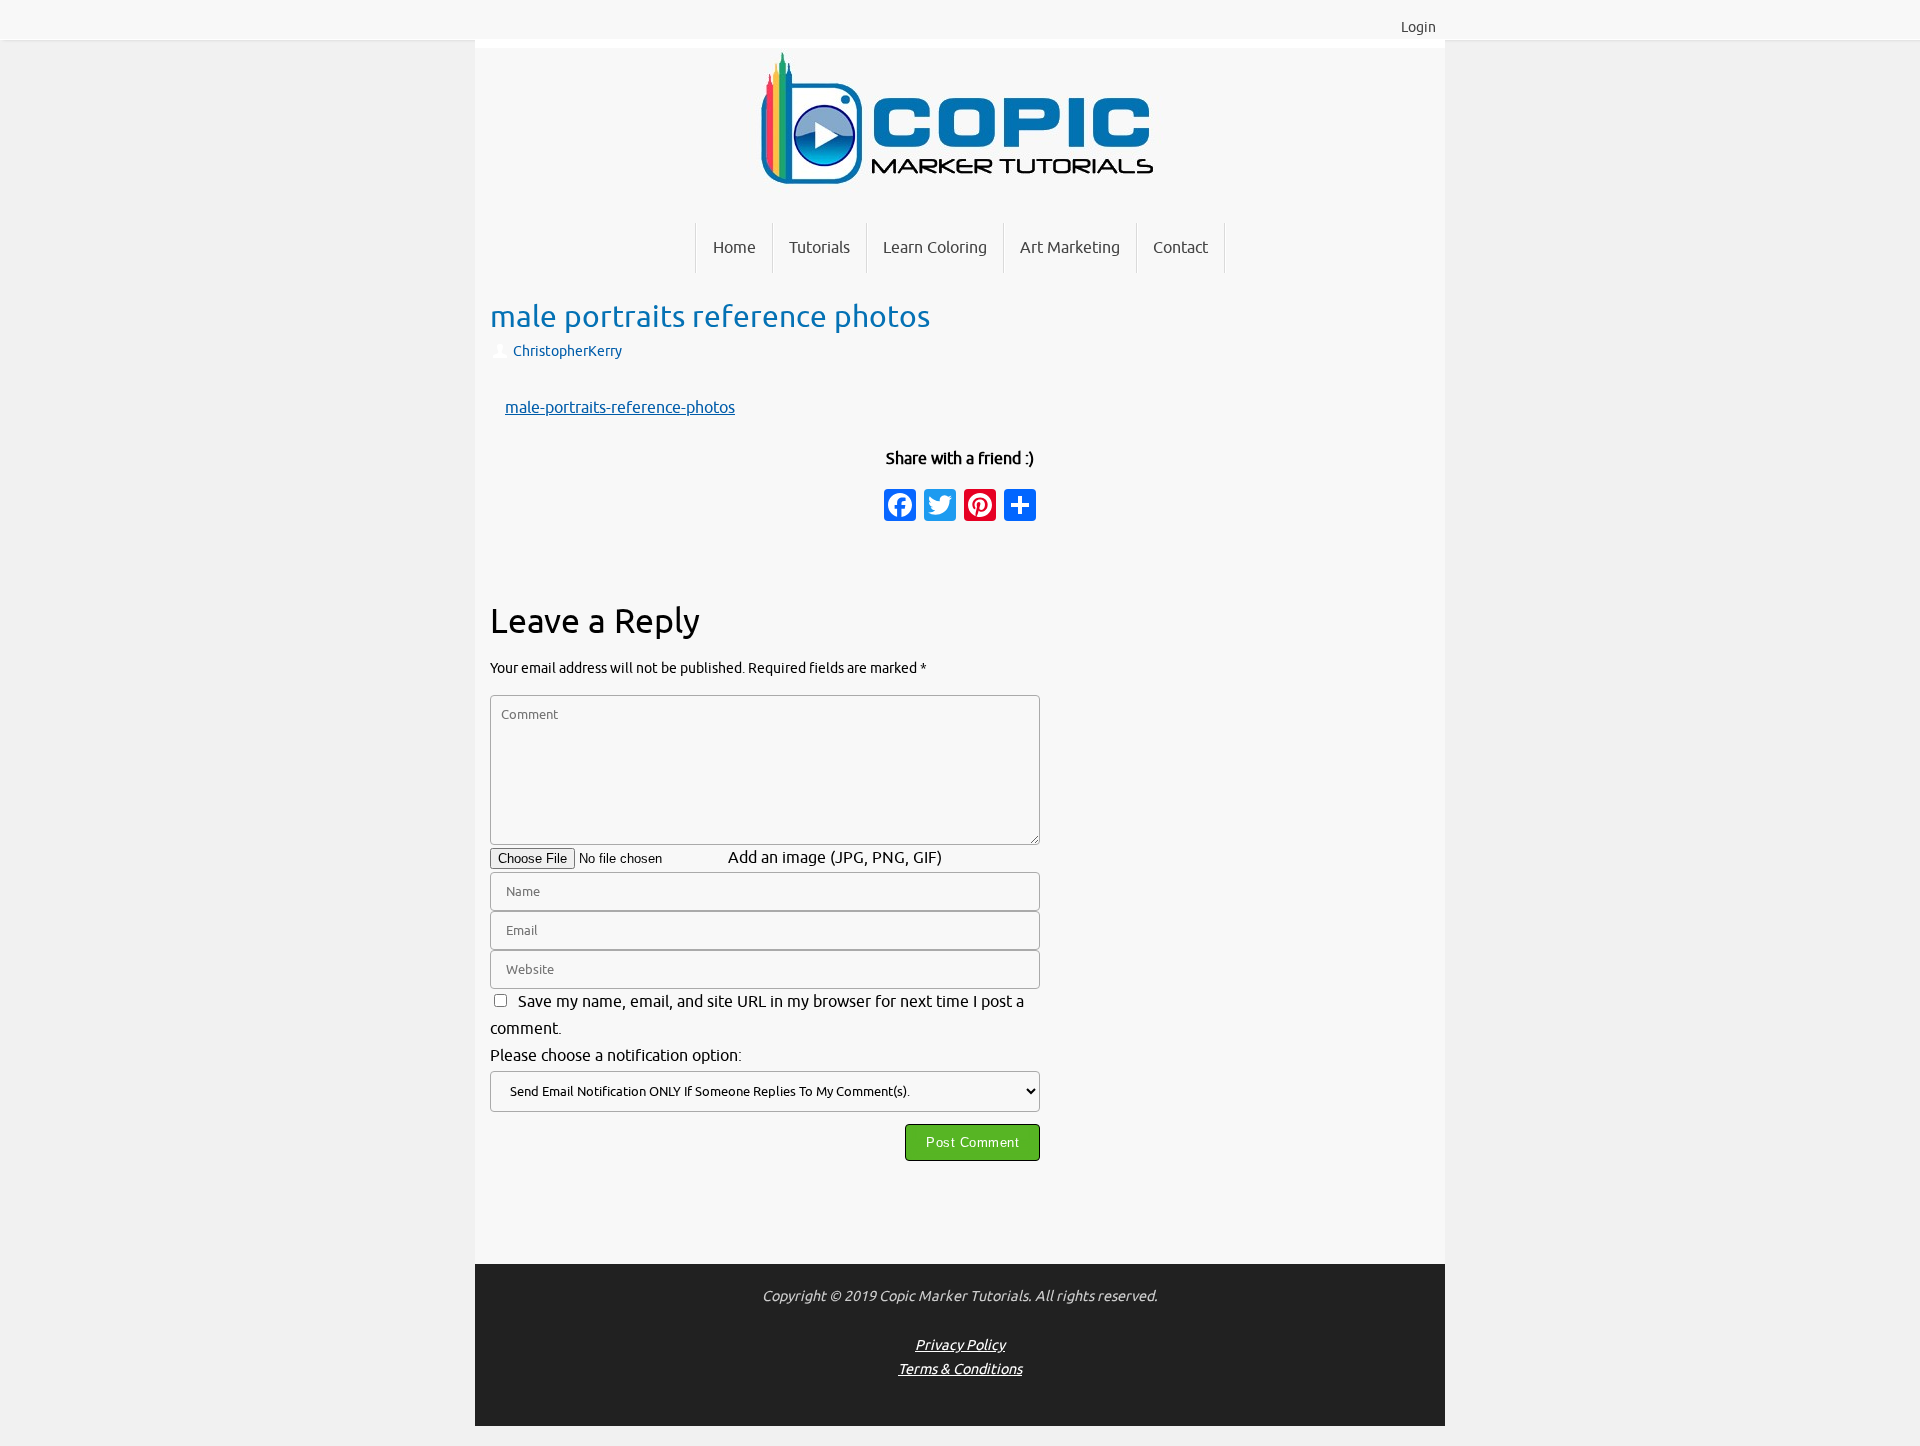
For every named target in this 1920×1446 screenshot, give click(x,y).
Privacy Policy (960, 1345)
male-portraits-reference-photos (620, 408)
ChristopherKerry (567, 351)
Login (1418, 27)
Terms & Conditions (960, 1369)
